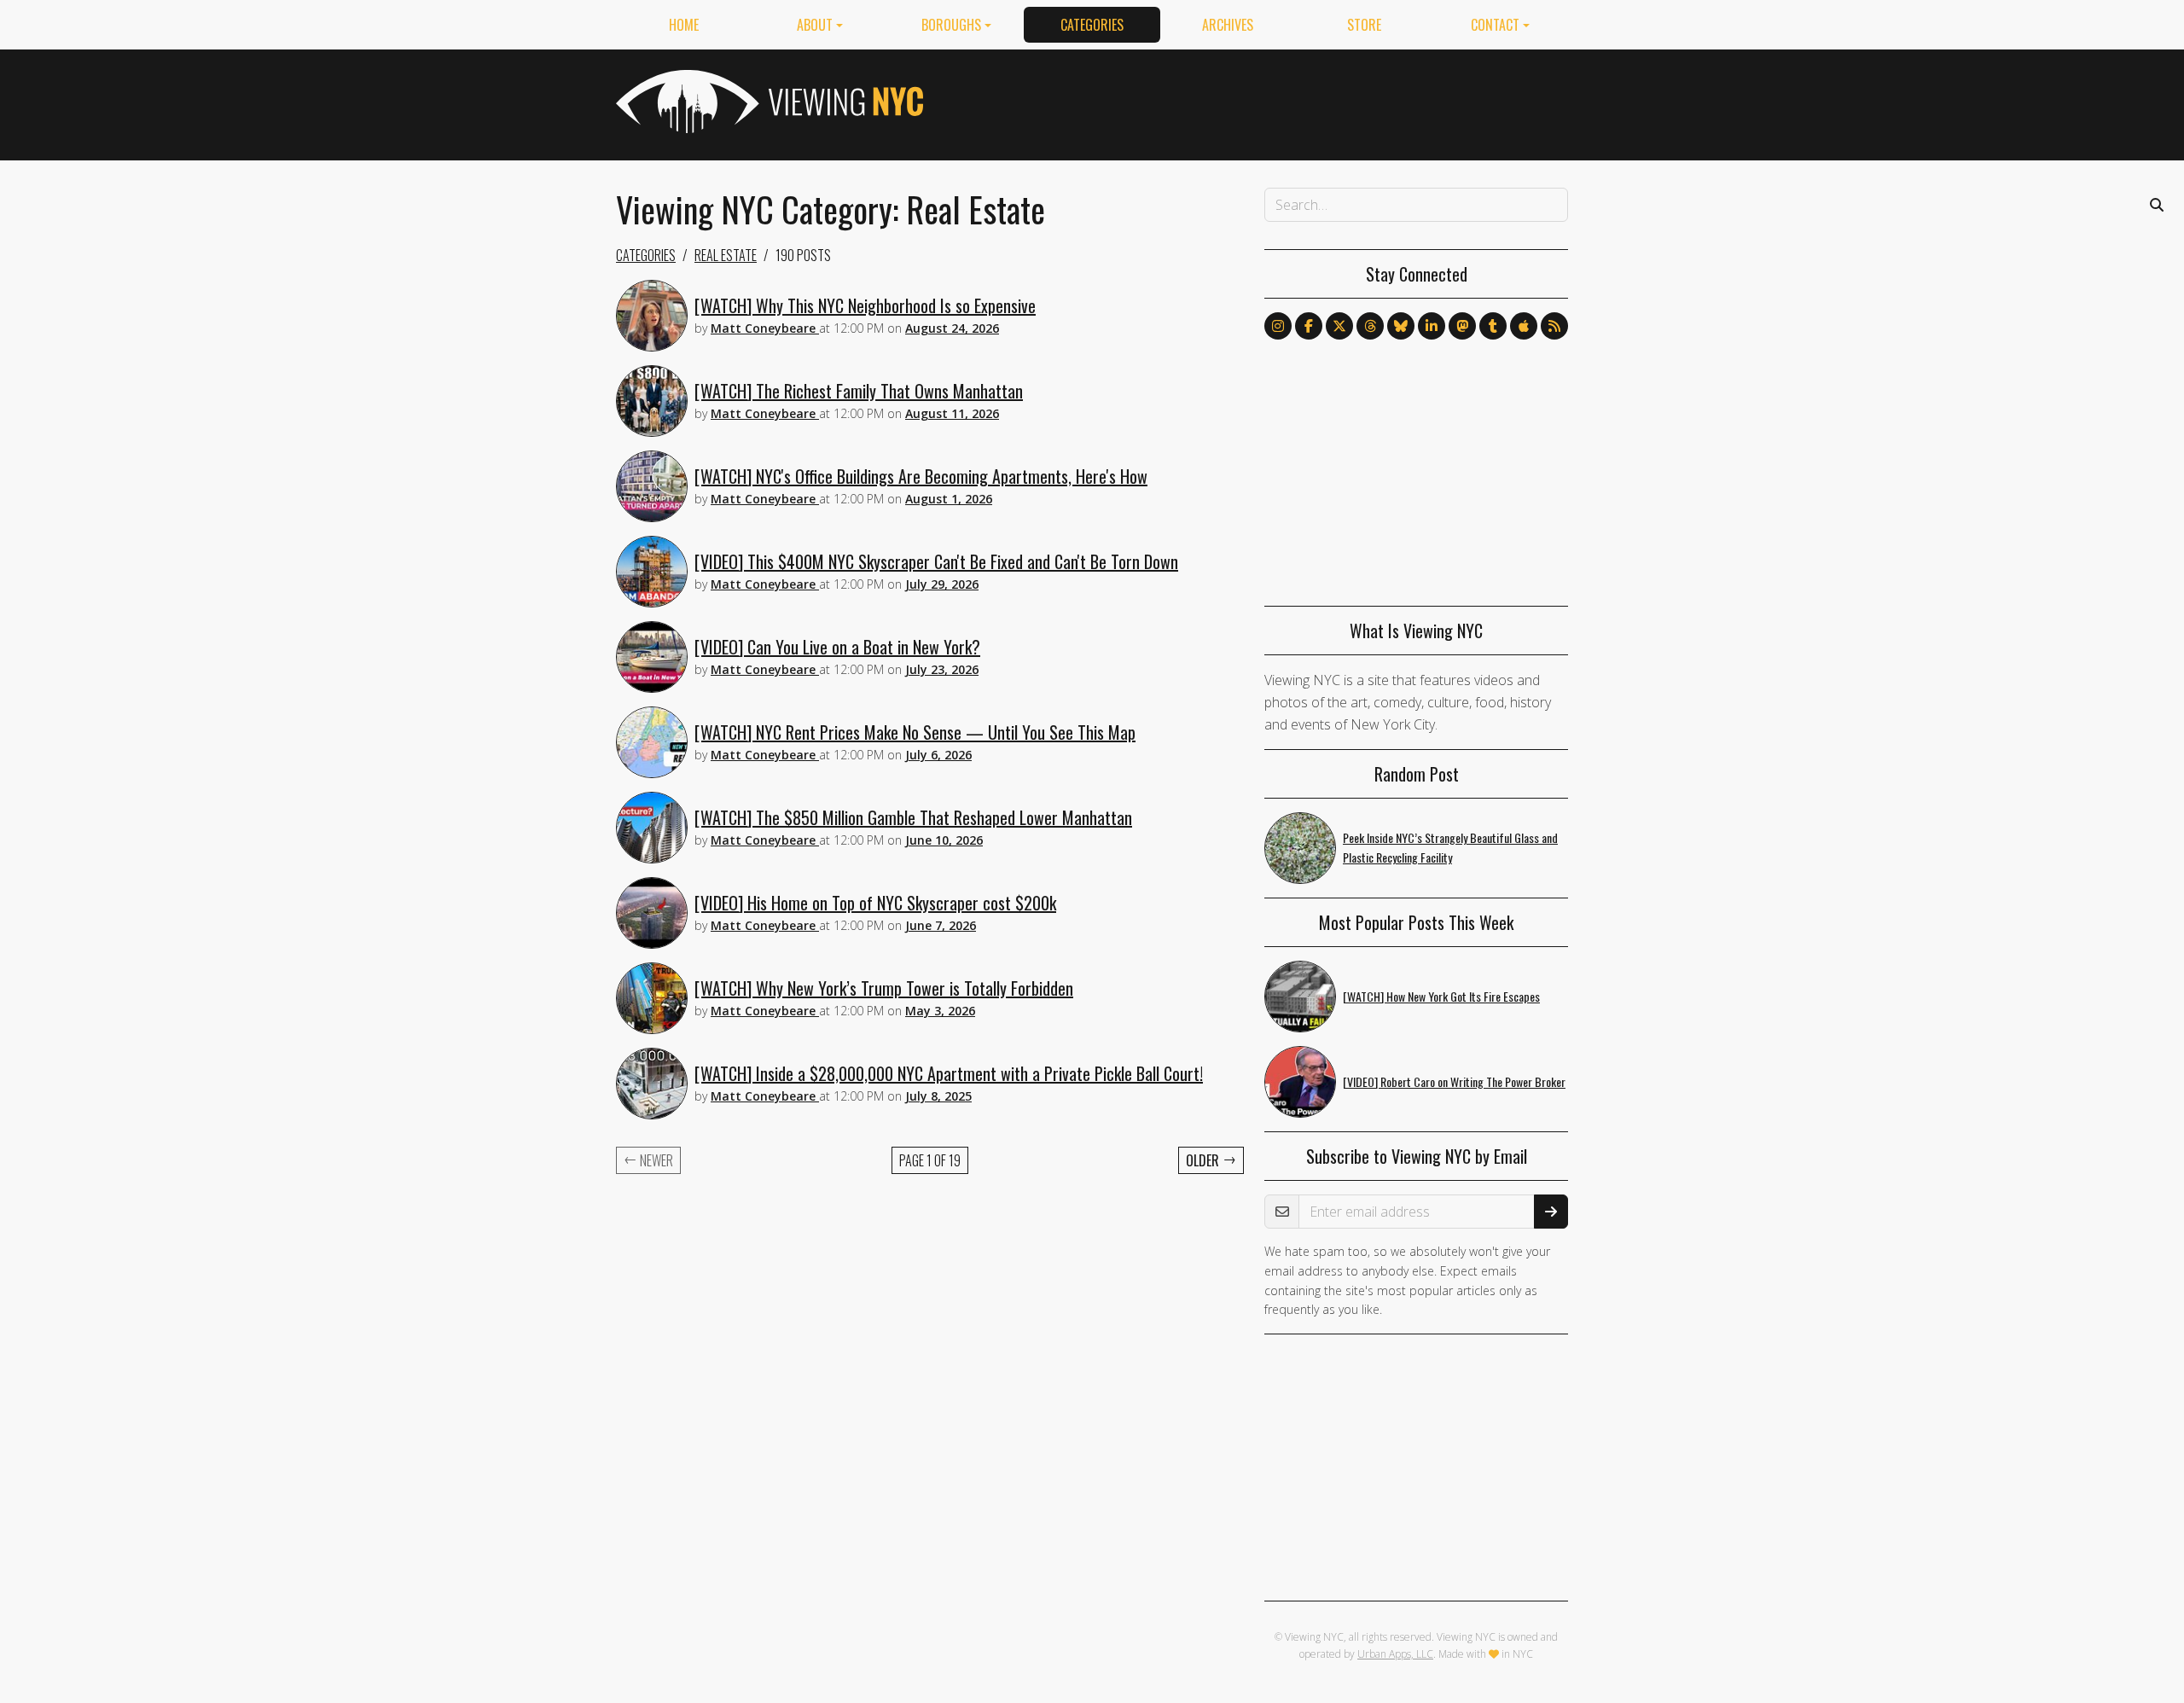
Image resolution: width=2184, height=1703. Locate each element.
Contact (1495, 25)
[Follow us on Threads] (1370, 326)
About (815, 25)
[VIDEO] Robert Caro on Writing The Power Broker (1454, 1081)
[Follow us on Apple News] (1524, 326)
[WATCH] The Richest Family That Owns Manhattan (859, 391)
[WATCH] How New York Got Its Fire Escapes (1441, 996)
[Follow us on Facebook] (1309, 326)
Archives (1228, 25)
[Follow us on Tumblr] (1493, 326)
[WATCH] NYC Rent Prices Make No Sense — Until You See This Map (915, 732)
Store (1364, 25)
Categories (1092, 25)
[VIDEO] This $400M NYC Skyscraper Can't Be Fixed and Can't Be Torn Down (936, 561)
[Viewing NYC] (768, 102)
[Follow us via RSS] (1554, 326)
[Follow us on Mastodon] (1462, 326)
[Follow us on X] (1339, 326)
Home (684, 25)
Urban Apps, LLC (1395, 1654)
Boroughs (951, 25)
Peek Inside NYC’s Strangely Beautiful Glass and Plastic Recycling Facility (1450, 847)
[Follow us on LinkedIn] (1432, 326)
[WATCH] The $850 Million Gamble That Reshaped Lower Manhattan (913, 817)
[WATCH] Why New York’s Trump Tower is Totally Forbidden (884, 988)
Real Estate (726, 255)
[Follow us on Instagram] (1278, 326)
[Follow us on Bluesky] (1401, 326)
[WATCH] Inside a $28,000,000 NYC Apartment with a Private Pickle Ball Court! (949, 1073)
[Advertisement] (1258, 102)
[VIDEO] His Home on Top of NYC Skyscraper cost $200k (875, 903)
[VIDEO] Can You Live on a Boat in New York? (837, 647)
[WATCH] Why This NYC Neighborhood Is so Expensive (865, 305)
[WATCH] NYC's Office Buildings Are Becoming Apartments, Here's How (921, 476)
